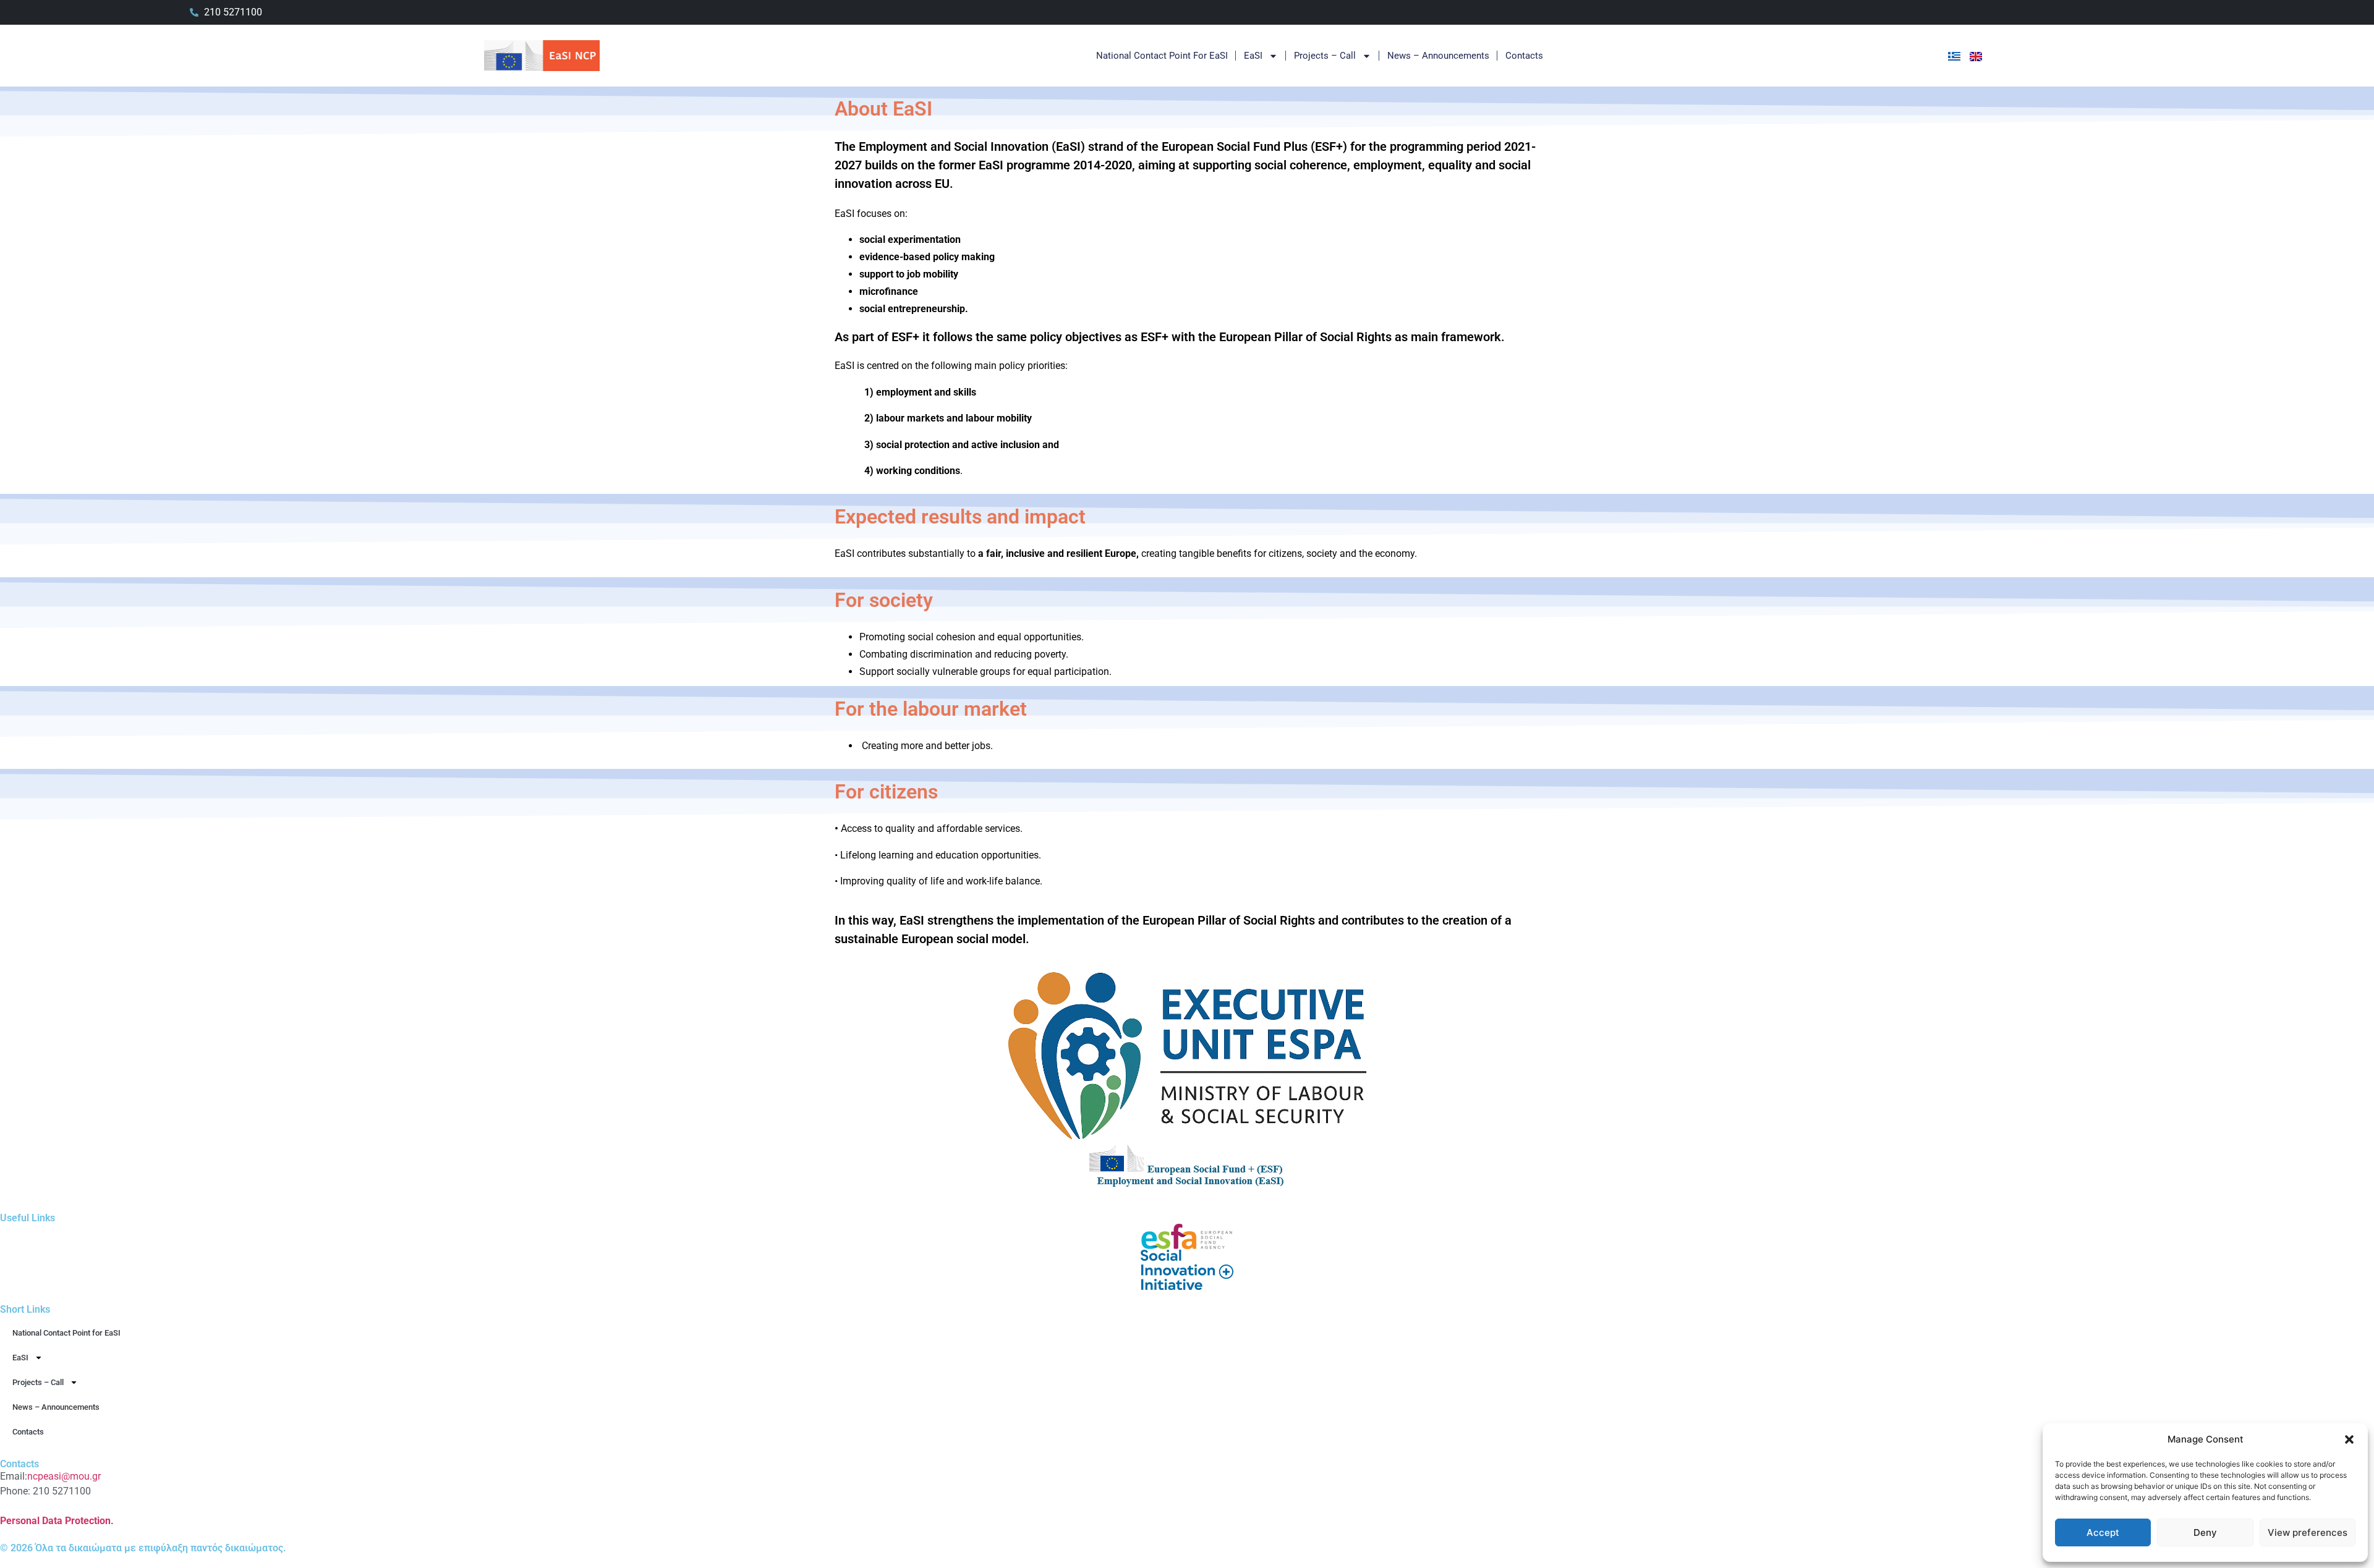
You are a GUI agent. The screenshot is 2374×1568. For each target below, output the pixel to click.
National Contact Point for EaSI (1162, 56)
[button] (2349, 1439)
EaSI (1253, 56)
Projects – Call (1325, 56)
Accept (2103, 1532)
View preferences (2308, 1532)
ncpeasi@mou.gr (64, 1476)
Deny (2205, 1532)
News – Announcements (1438, 56)
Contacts (1524, 56)
